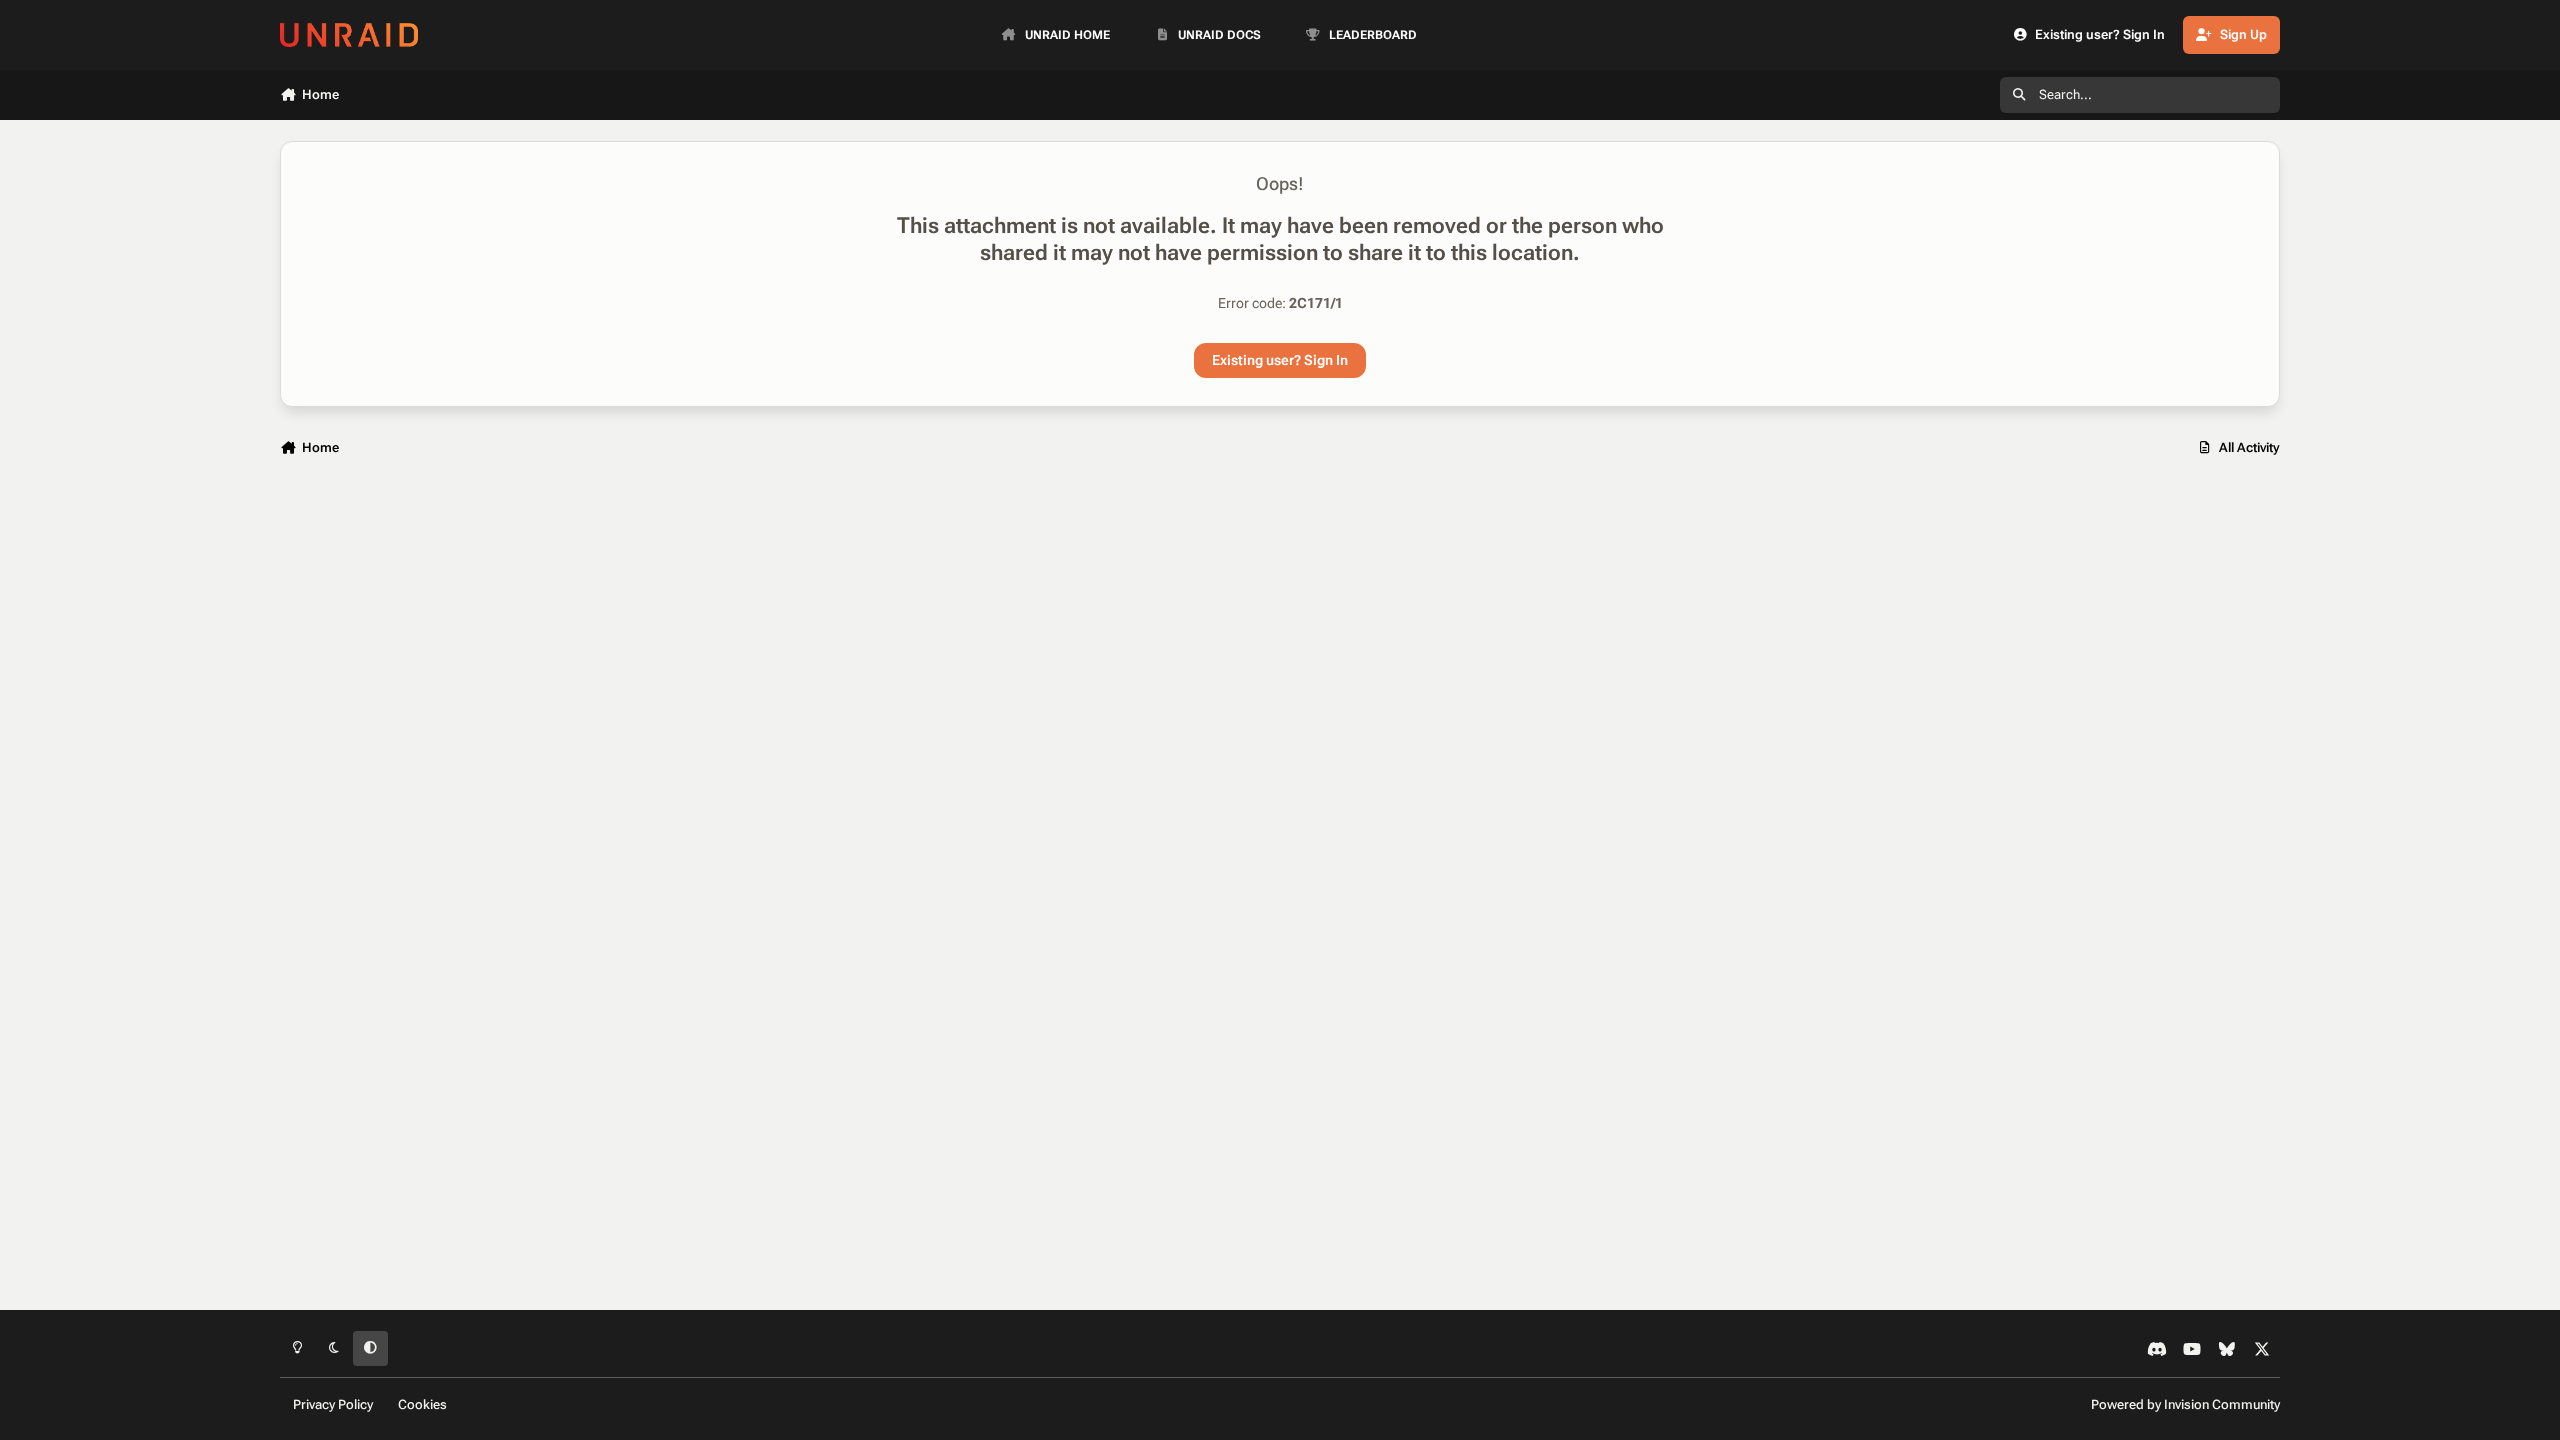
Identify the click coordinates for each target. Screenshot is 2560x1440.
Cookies (422, 1404)
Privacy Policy (333, 1404)
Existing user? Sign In (1280, 360)
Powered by (2185, 1404)
